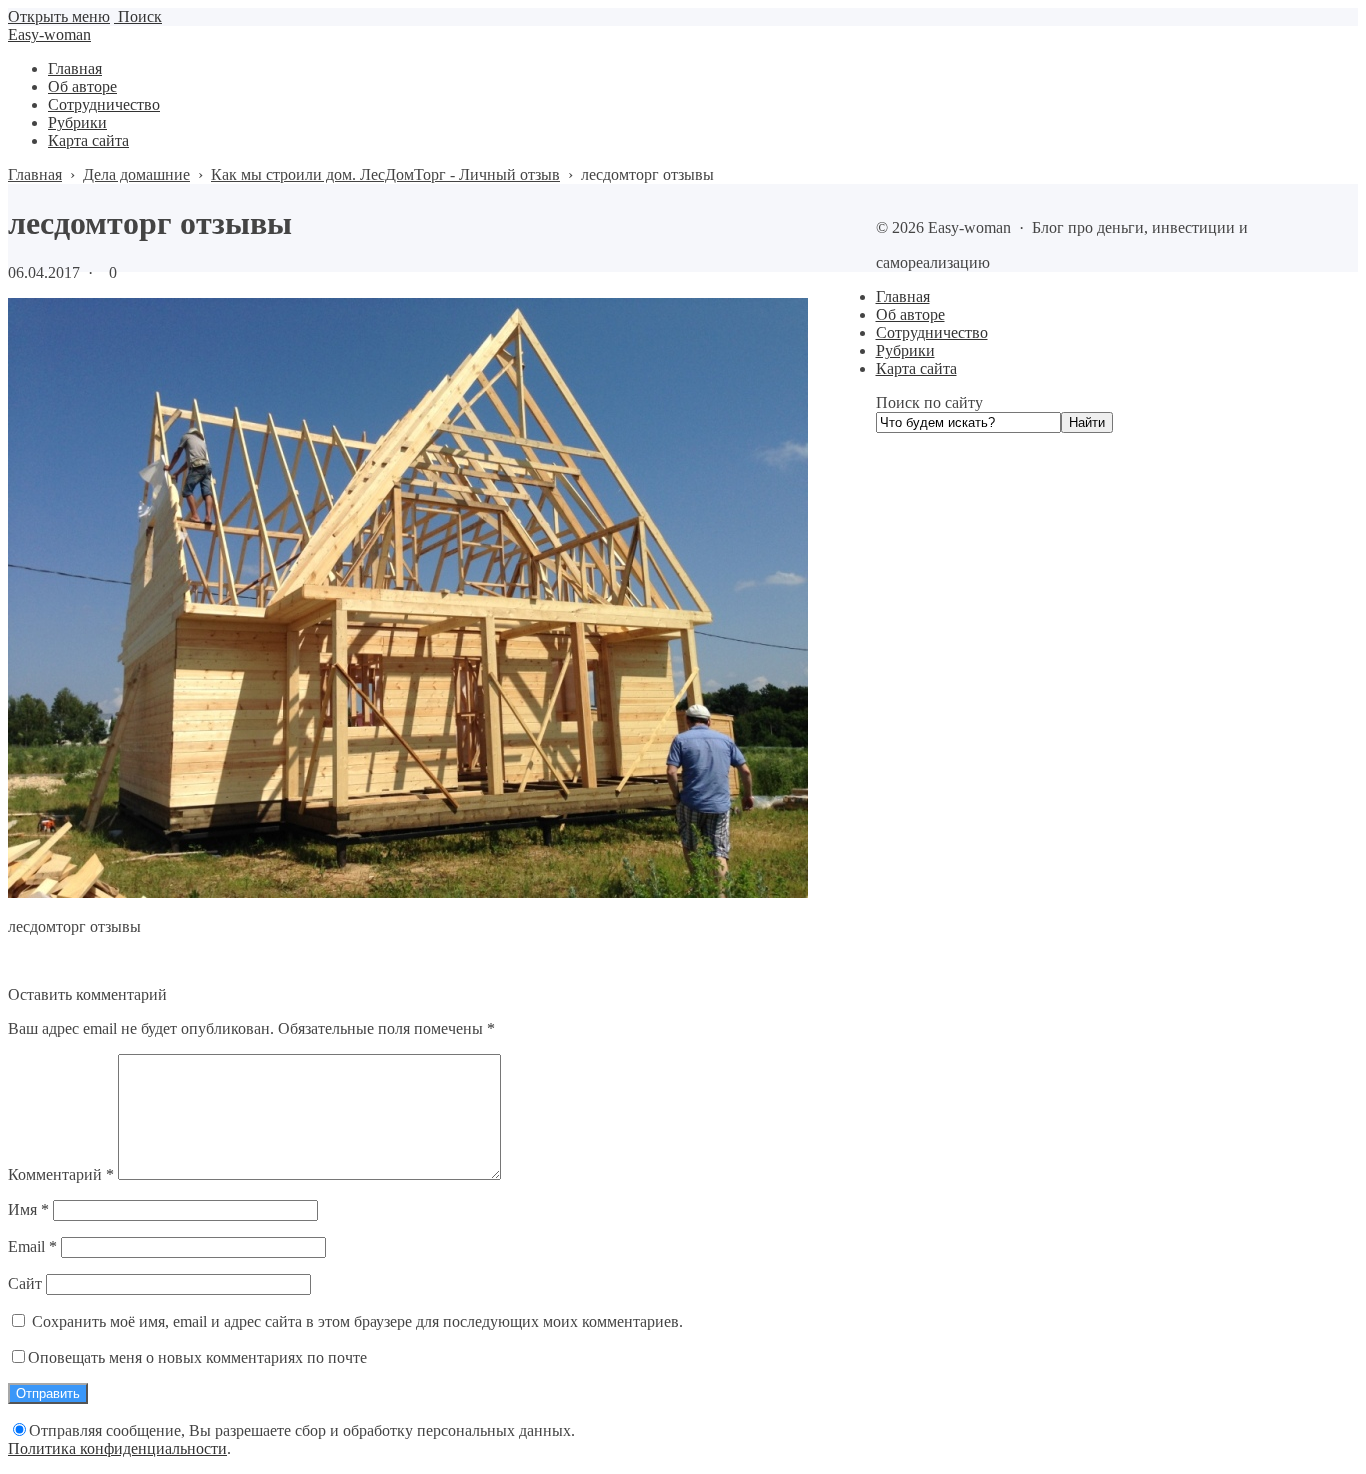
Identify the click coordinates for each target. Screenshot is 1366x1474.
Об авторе (910, 314)
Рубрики (905, 350)
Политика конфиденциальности (117, 1448)
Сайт (25, 1283)
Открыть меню (59, 16)
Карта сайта (916, 368)
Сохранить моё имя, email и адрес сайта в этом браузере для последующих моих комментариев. (357, 1321)
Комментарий (61, 1174)
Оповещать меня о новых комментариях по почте (197, 1357)
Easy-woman (49, 34)
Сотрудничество (932, 332)
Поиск (138, 16)
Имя (28, 1209)
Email (32, 1246)
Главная (903, 296)
